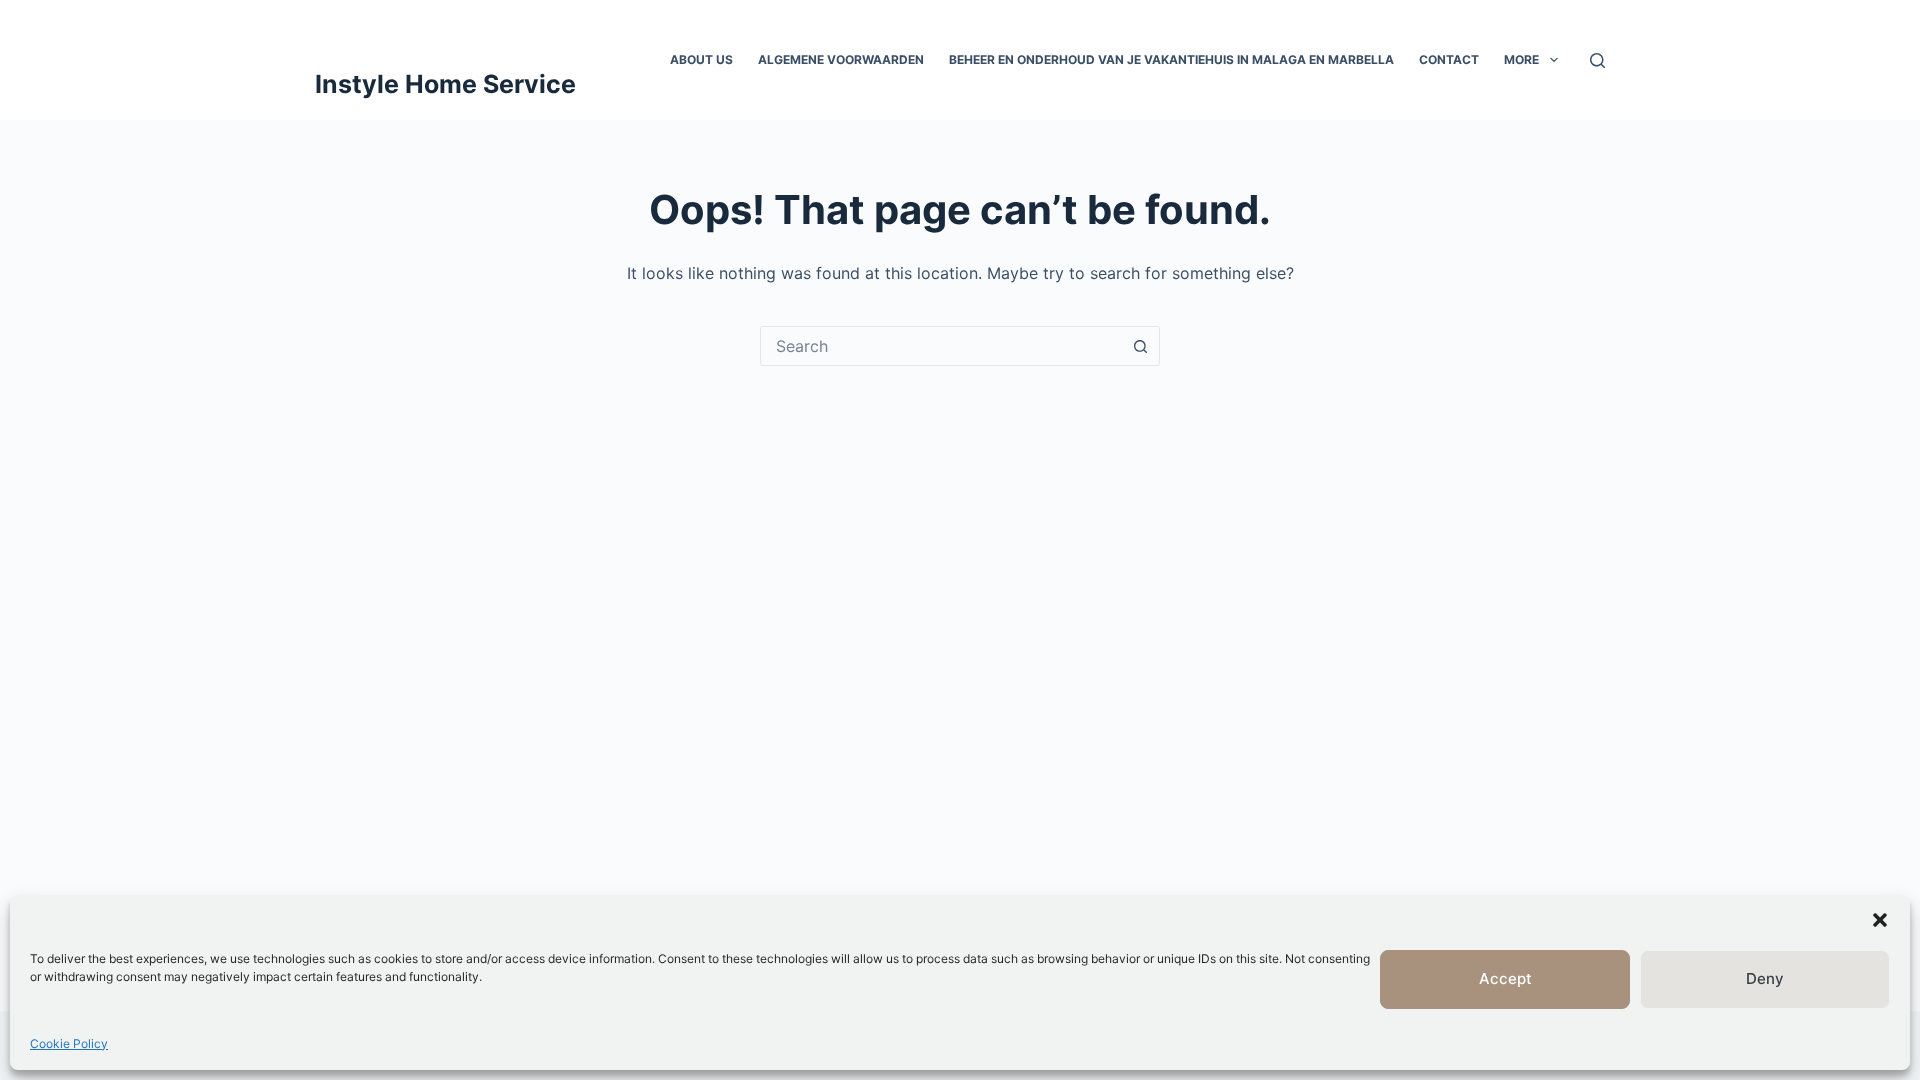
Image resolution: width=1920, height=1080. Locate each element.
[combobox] (941, 346)
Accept (1505, 978)
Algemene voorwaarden (841, 59)
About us (701, 59)
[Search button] (1140, 346)
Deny (1765, 978)
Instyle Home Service (445, 84)
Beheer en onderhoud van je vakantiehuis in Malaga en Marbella (1171, 59)
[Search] (1597, 60)
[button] (1880, 920)
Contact (1449, 59)
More (1521, 59)
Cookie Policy (69, 1043)
